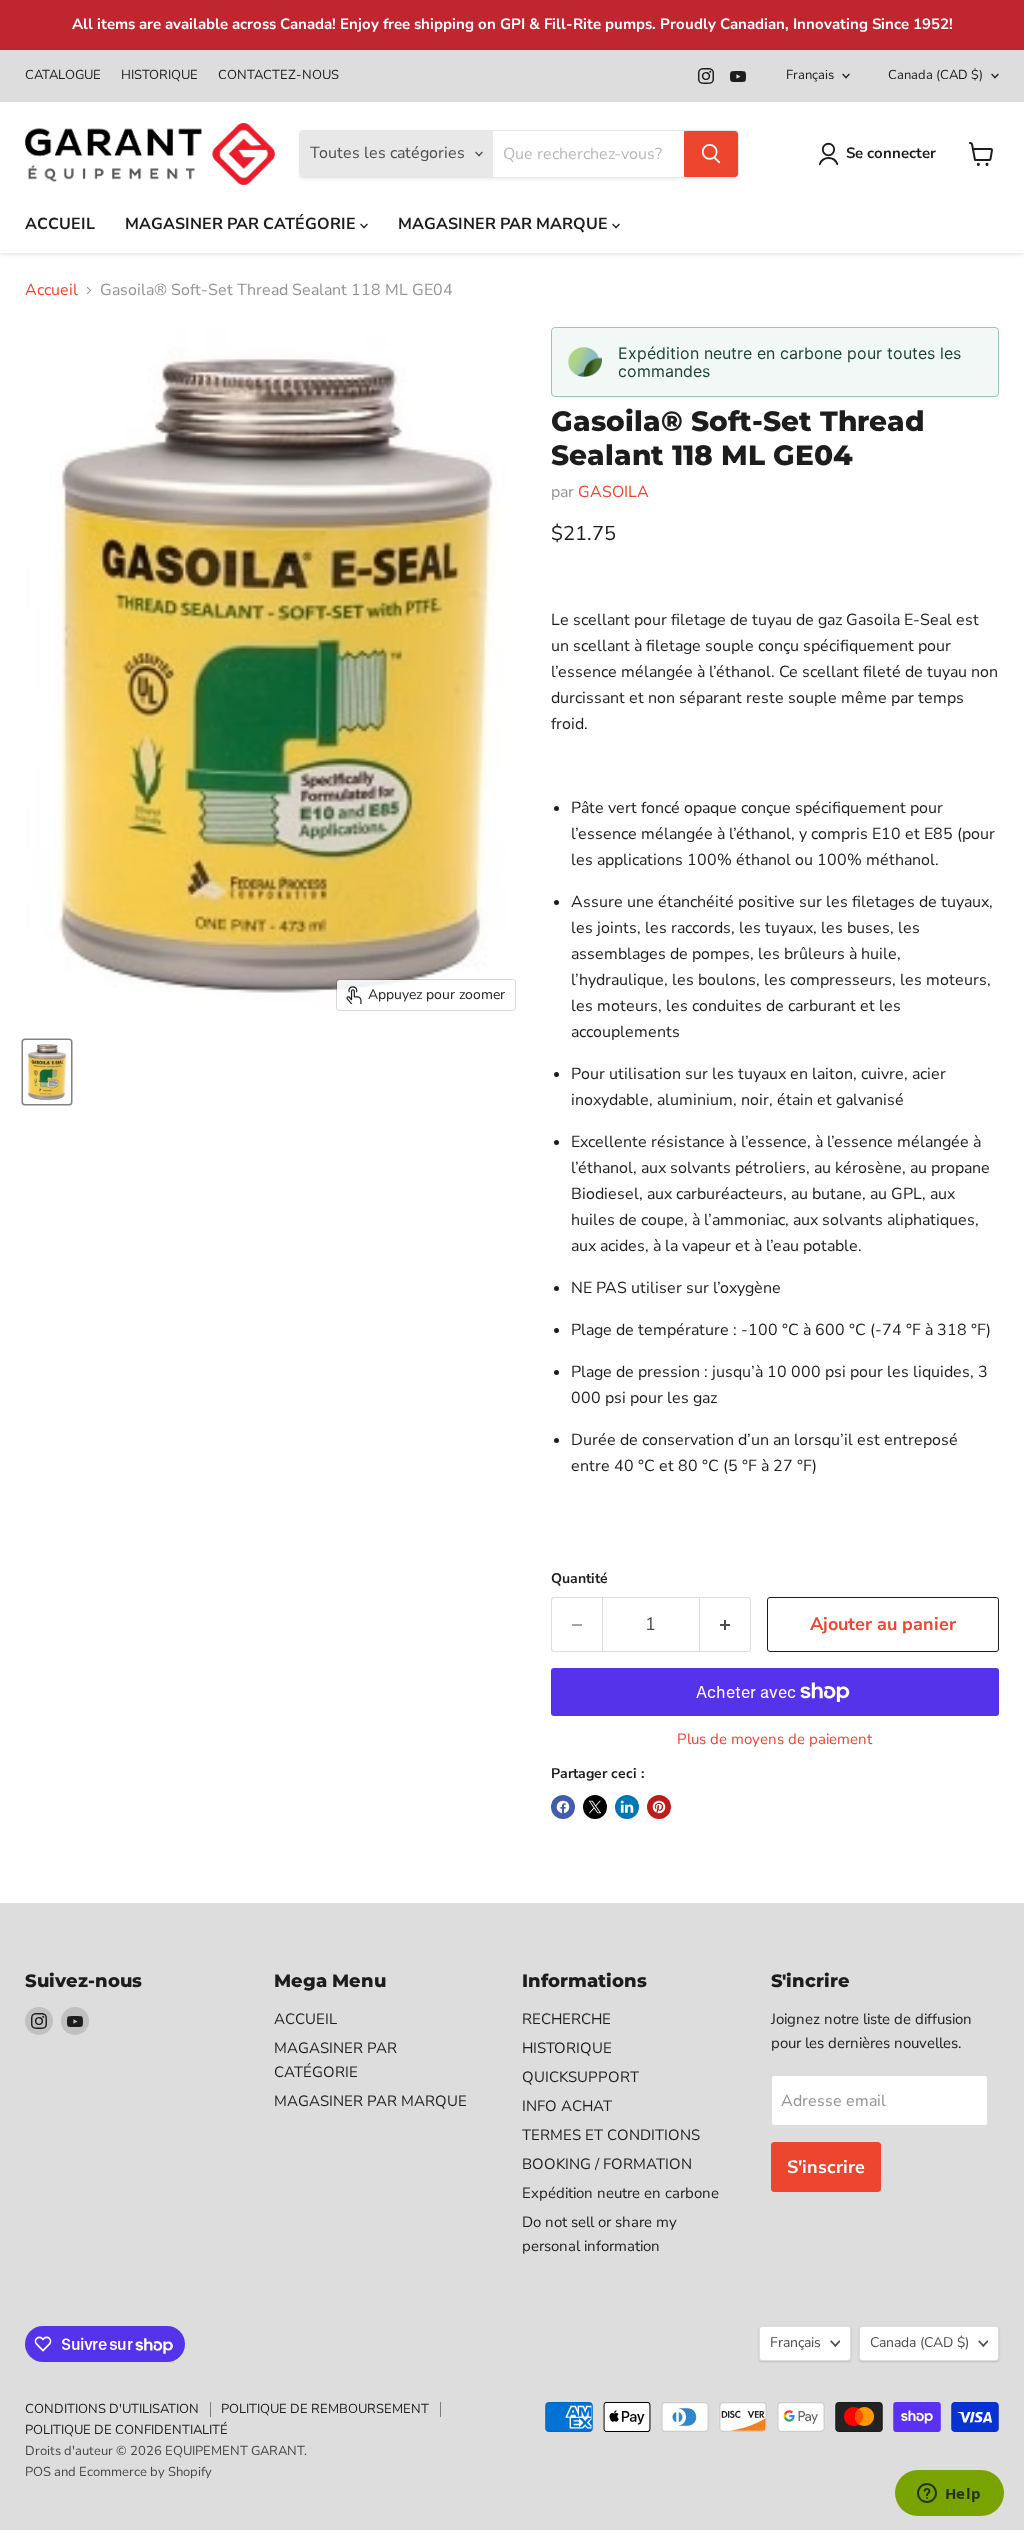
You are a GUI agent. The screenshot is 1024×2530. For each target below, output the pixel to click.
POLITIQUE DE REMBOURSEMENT (325, 2409)
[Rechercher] (711, 154)
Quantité (579, 1579)
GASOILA (613, 492)
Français (810, 75)
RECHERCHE (566, 2019)
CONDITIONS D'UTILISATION (112, 2409)
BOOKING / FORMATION (607, 2164)
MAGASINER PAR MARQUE (505, 224)
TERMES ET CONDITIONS (611, 2135)
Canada (935, 75)
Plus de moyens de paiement (774, 1739)
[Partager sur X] (595, 1807)
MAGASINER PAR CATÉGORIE (242, 224)
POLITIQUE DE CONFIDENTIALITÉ (126, 2430)
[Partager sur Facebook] (563, 1807)
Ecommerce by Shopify (145, 2472)
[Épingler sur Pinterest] (659, 1807)
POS (38, 2472)
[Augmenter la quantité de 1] (725, 1624)
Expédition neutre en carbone (620, 2193)
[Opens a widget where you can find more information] (949, 2495)
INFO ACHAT (567, 2106)
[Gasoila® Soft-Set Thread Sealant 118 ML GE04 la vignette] (47, 1072)
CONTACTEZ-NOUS (278, 75)
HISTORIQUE (159, 75)
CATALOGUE (63, 75)
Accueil (51, 290)
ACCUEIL (60, 224)
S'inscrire (826, 2167)
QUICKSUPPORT (580, 2077)
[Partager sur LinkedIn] (627, 1807)
